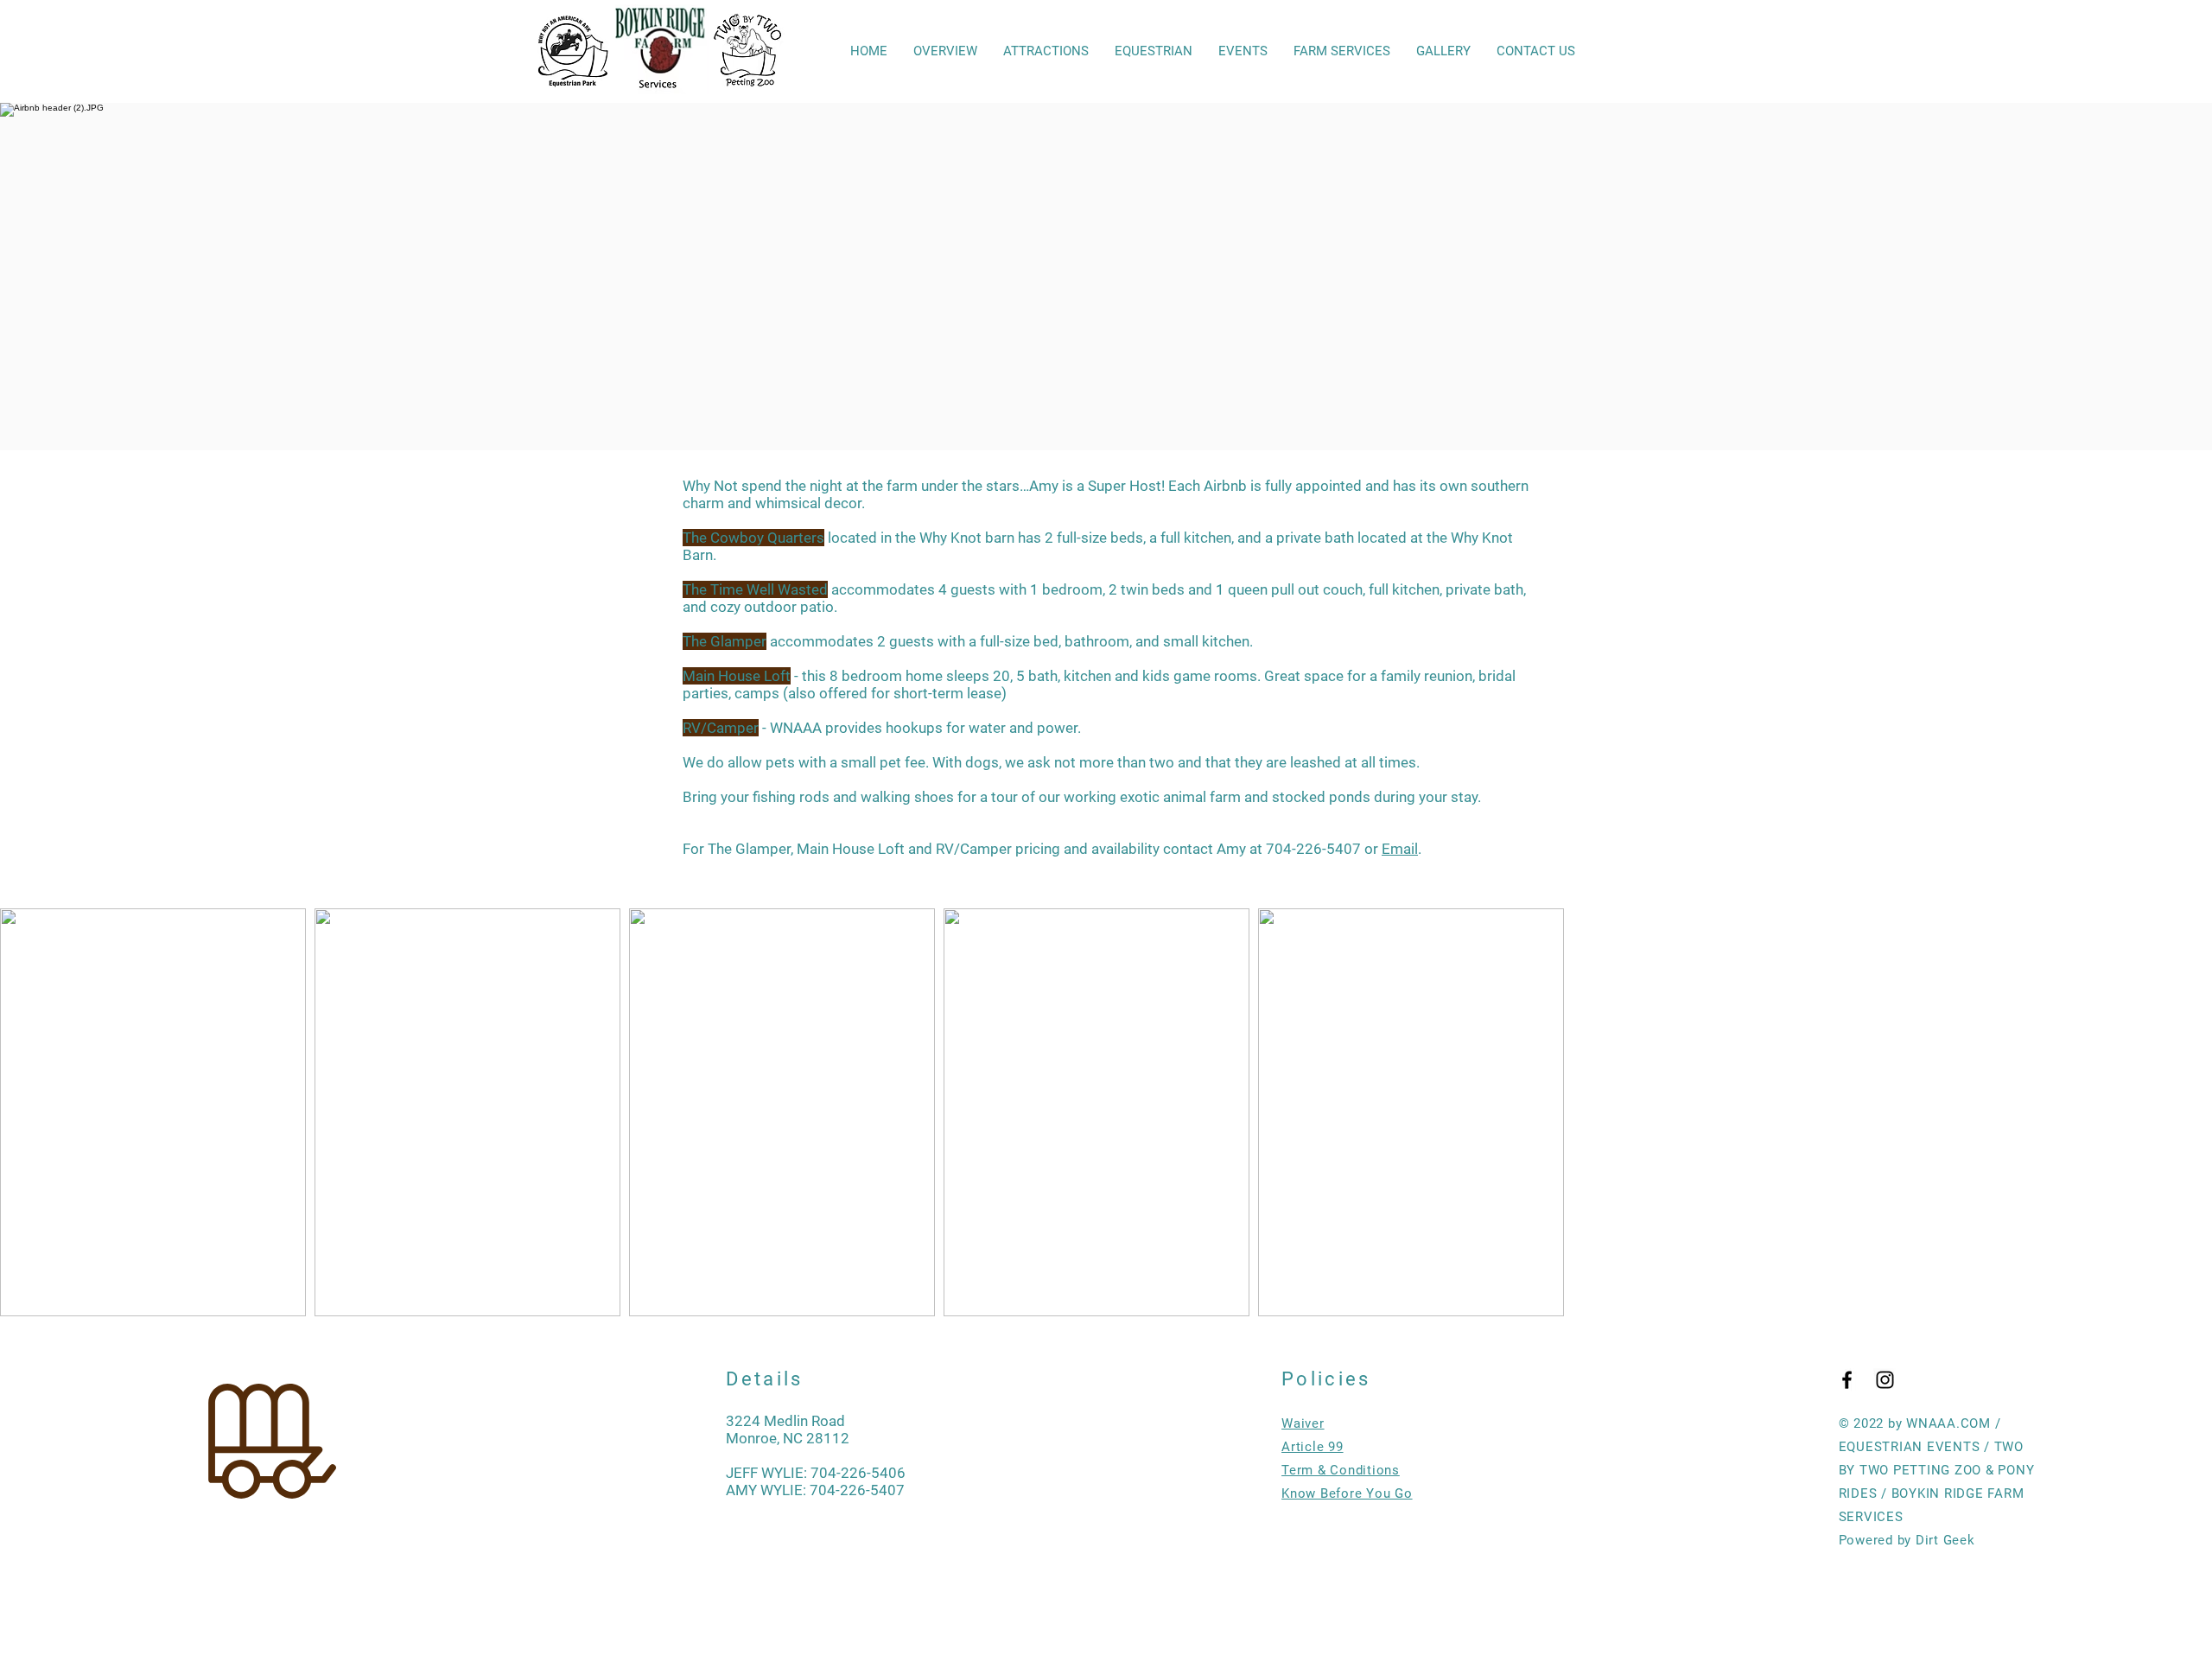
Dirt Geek (1945, 1540)
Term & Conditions (1341, 1470)
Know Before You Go (1347, 1493)
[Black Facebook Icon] (1847, 1380)
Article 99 (1313, 1447)
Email (1400, 849)
